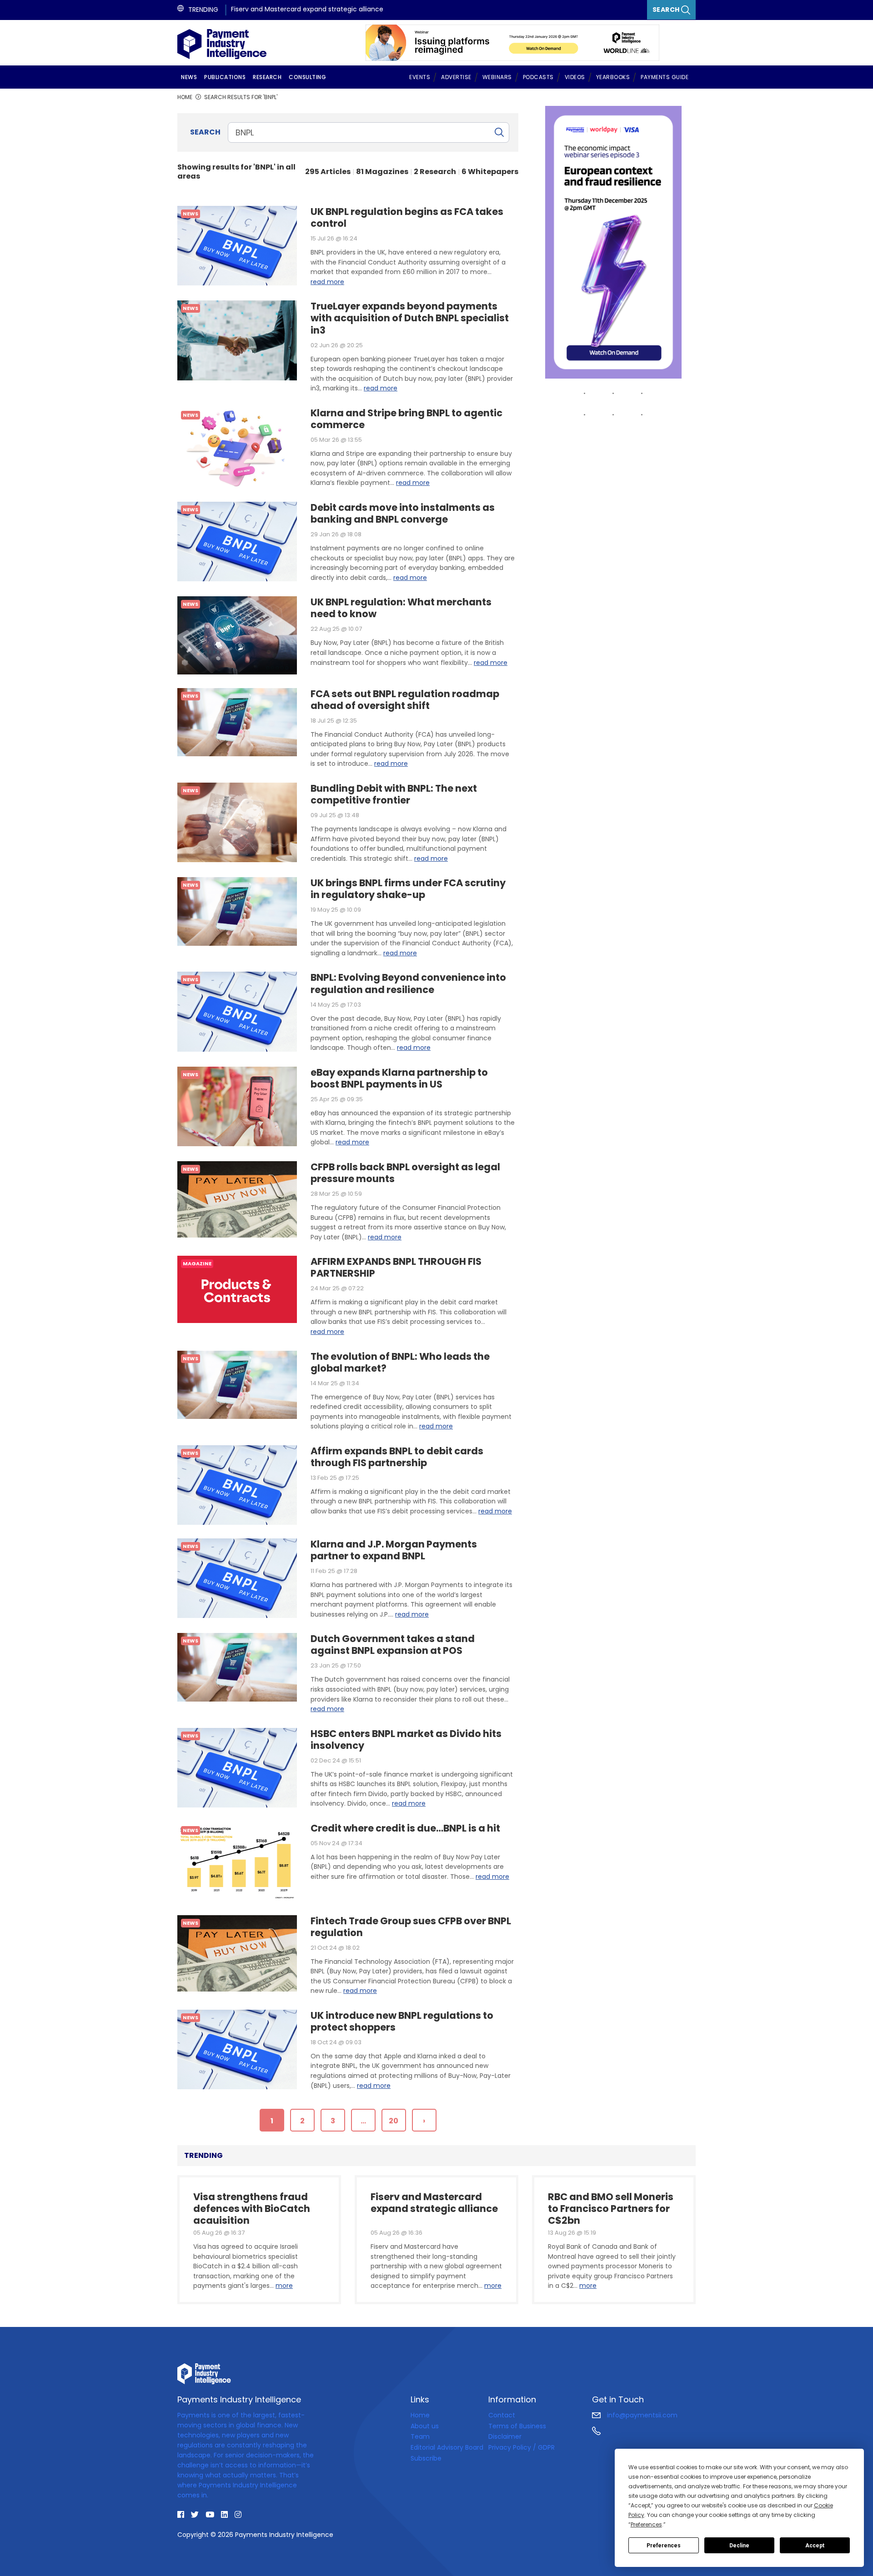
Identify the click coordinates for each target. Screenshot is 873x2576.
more (284, 2286)
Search (667, 10)
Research (267, 77)
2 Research (435, 172)
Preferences (664, 2546)
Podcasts (538, 77)
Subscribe (426, 2458)
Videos (575, 77)
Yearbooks (613, 77)
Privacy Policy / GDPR (522, 2447)
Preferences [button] (646, 2524)
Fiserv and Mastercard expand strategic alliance (307, 9)
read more (327, 282)
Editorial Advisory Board (447, 2447)
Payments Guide (665, 77)
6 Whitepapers (490, 172)
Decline (739, 2546)
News (189, 77)
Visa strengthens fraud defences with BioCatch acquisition (252, 2207)
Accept (815, 2546)
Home (420, 2415)
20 (394, 2121)
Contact (502, 2415)
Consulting (307, 77)
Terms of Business (517, 2426)
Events (420, 77)
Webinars (497, 77)
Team (420, 2436)
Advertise (456, 77)
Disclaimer (505, 2436)
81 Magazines (382, 172)
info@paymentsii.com (641, 2415)
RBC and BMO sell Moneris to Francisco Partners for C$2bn (611, 2207)
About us (425, 2426)
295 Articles (328, 172)
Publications (225, 77)
